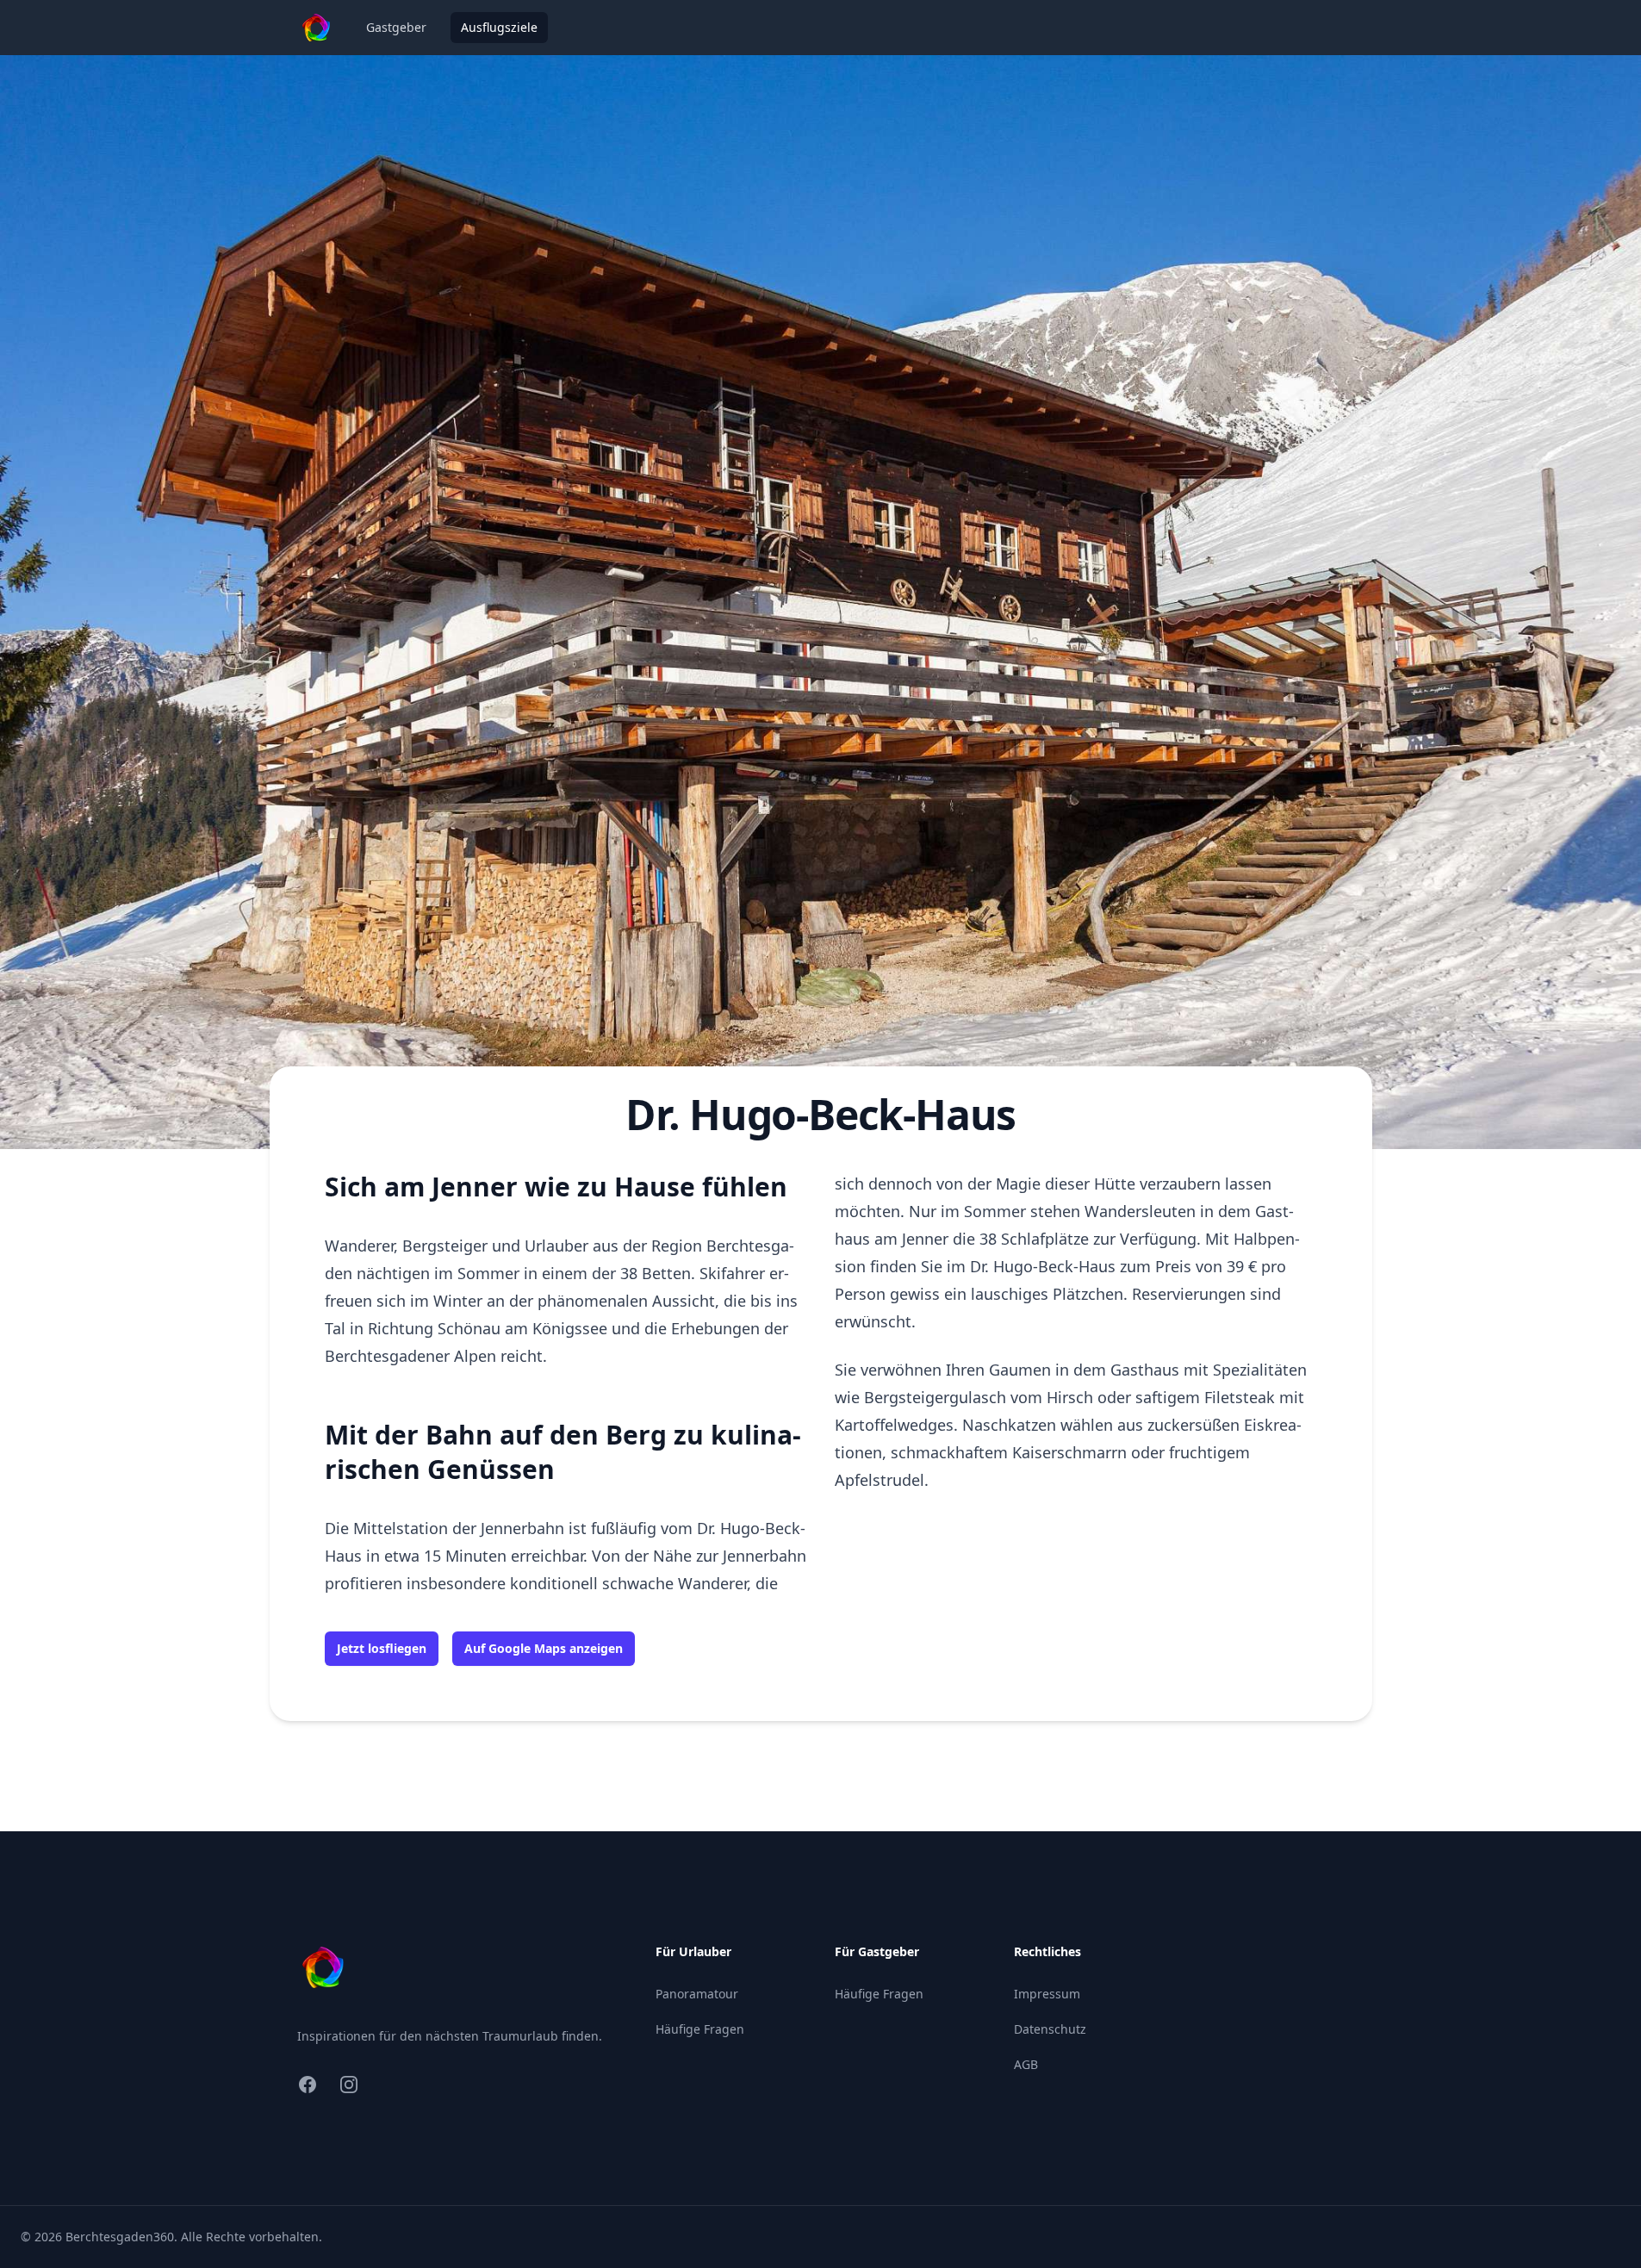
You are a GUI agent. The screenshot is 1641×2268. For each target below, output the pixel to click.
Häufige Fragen (700, 2029)
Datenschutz (1050, 2029)
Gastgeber (396, 27)
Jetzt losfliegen (382, 1648)
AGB (1026, 2064)
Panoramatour (697, 1994)
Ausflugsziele (499, 27)
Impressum (1047, 1994)
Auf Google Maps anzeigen (544, 1648)
